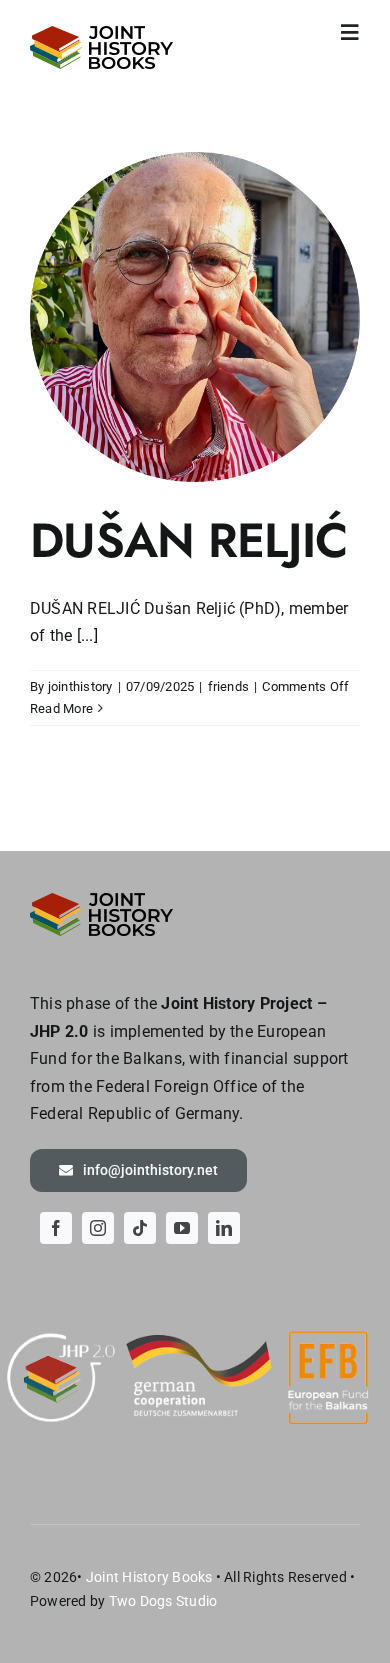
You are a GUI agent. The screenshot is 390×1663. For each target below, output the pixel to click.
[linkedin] (224, 1228)
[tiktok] (140, 1228)
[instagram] (98, 1228)
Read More (61, 708)
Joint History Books (149, 1577)
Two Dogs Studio (163, 1601)
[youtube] (182, 1228)
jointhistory (80, 686)
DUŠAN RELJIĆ (188, 540)
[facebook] (56, 1228)
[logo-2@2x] (102, 33)
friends (229, 686)
